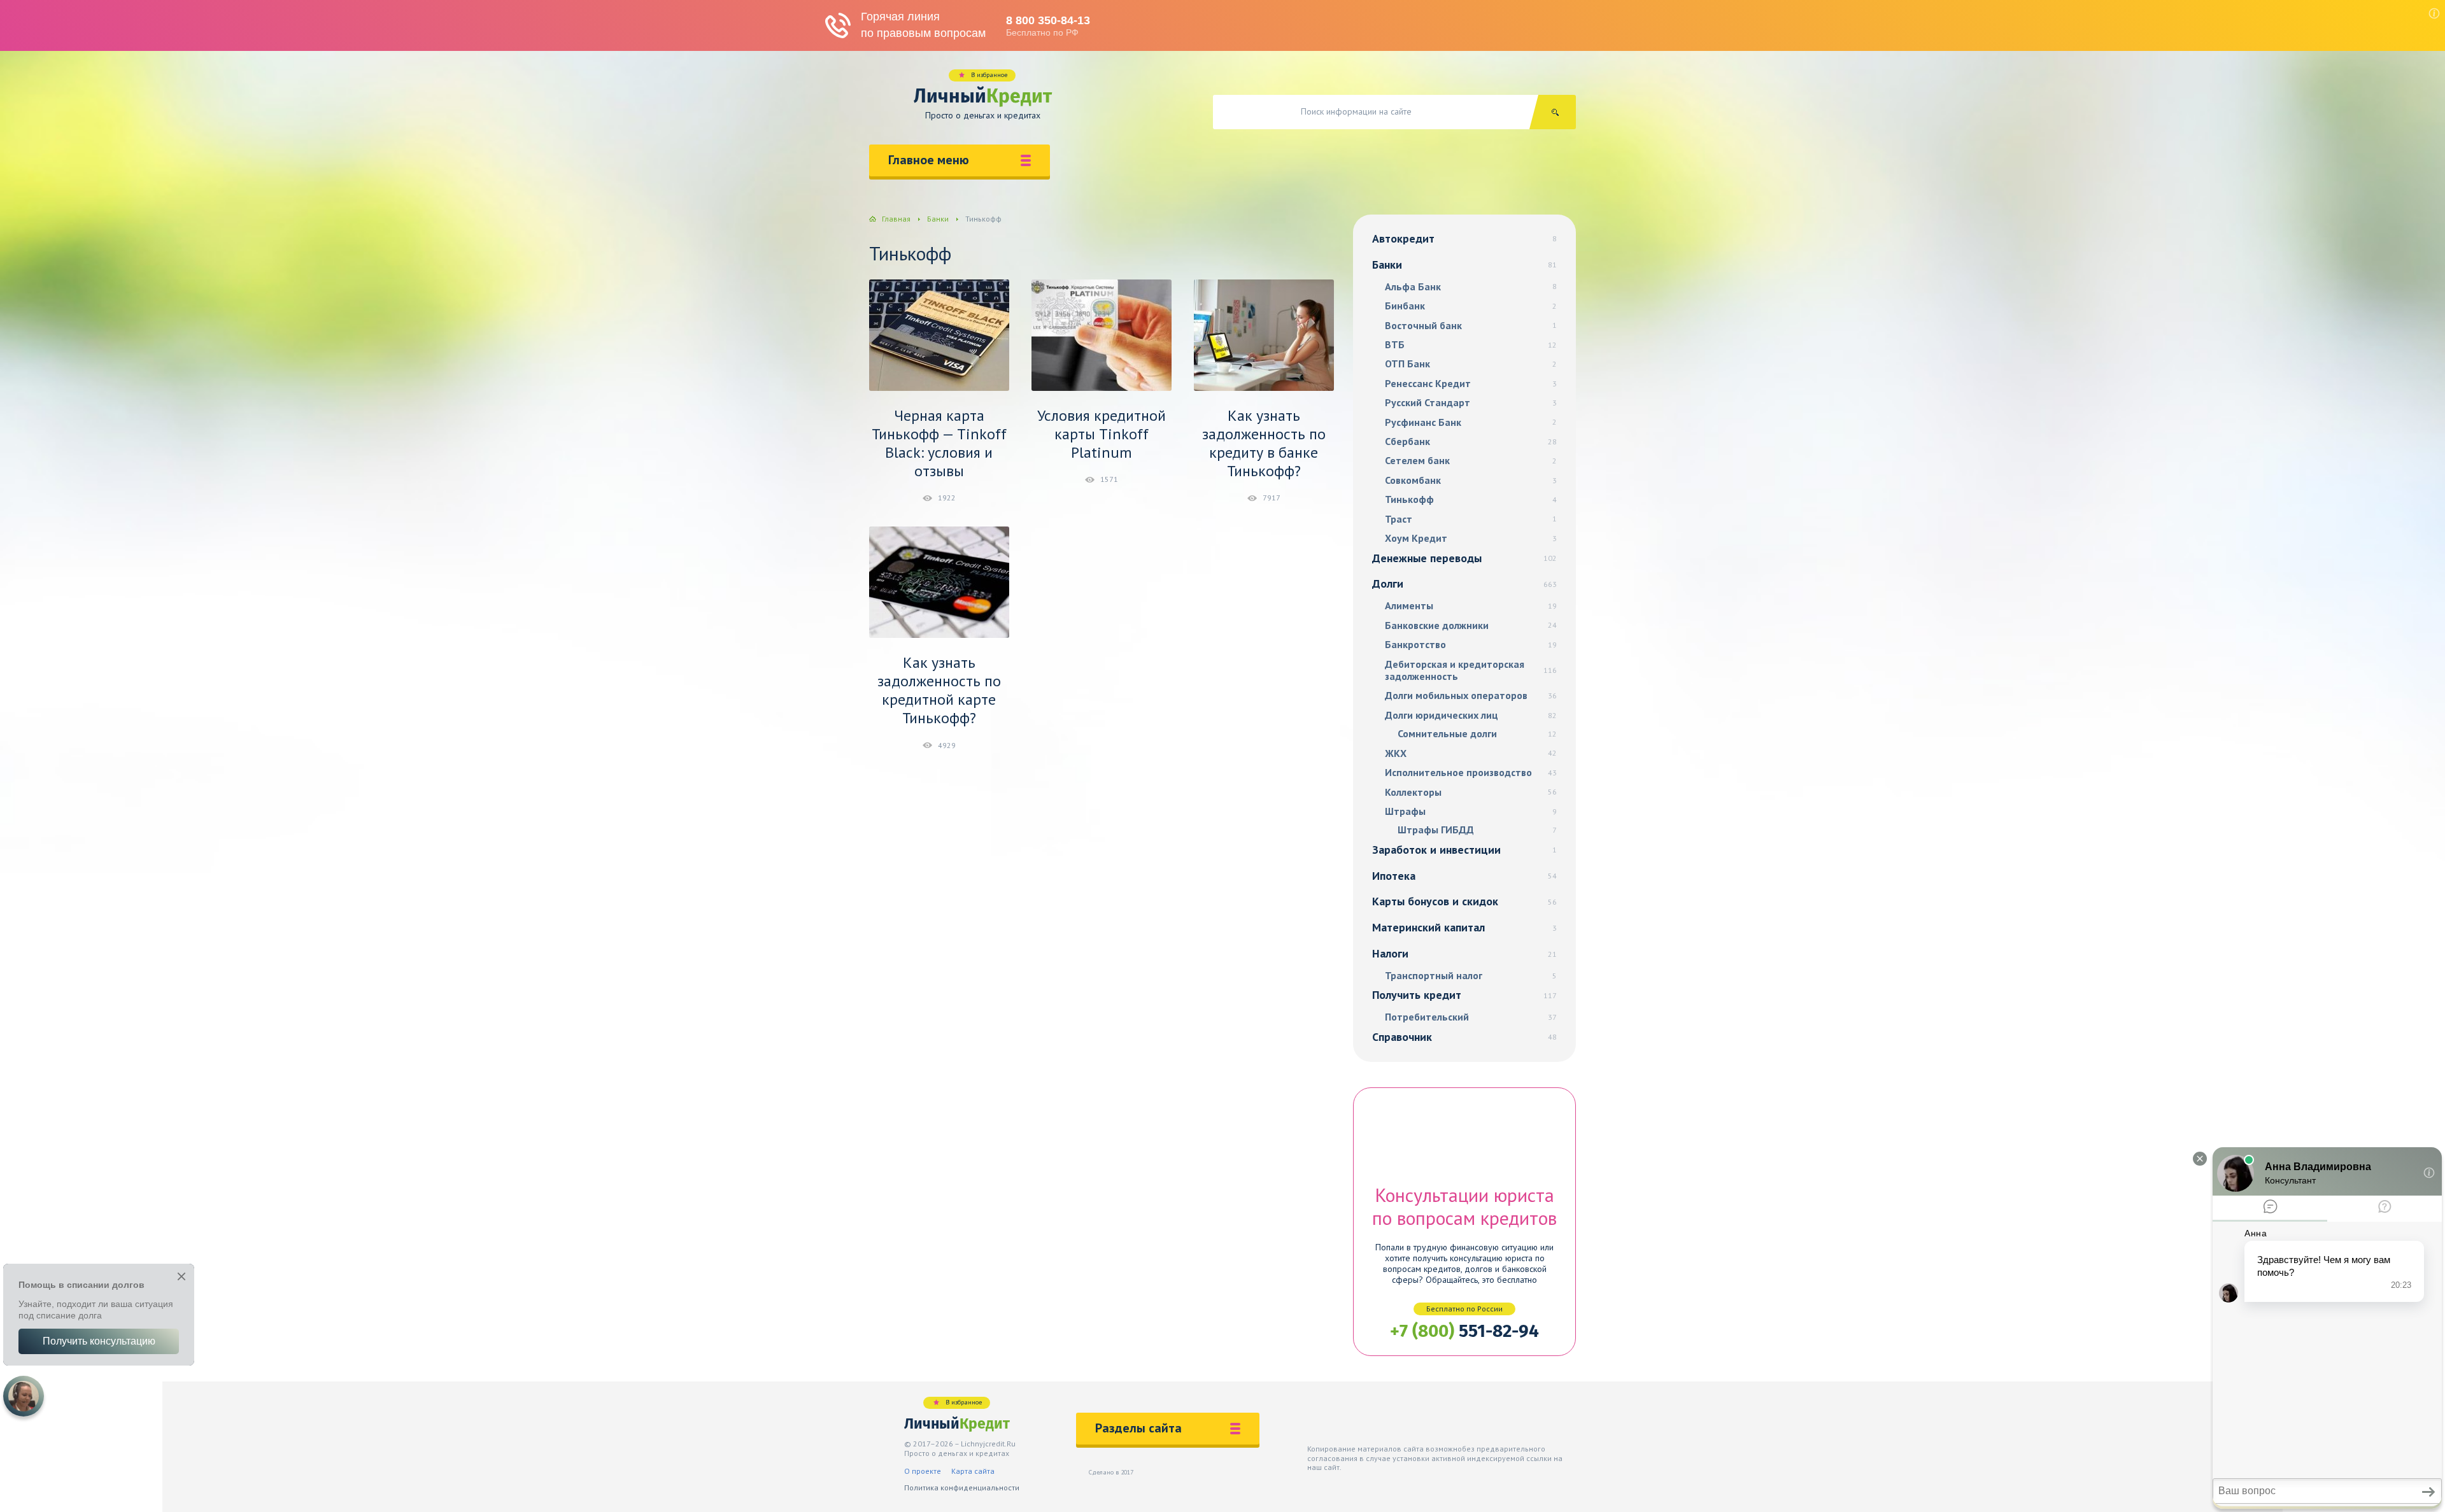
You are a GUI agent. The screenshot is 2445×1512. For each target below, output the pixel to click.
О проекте (923, 1471)
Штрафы (1471, 811)
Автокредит (1464, 238)
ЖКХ (1471, 753)
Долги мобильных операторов (1471, 696)
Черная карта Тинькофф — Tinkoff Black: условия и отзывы (939, 443)
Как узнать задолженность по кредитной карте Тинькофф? (939, 690)
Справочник (1464, 1037)
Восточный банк (1471, 326)
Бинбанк (1471, 306)
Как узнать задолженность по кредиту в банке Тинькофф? (1264, 443)
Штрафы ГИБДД (1477, 830)
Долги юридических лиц (1471, 715)
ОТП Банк (1471, 364)
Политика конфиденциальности (962, 1487)
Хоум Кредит (1471, 538)
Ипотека (1464, 876)
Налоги (1464, 953)
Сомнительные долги (1477, 734)
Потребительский (1471, 1017)
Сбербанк (1471, 442)
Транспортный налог (1471, 976)
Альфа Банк (1471, 287)
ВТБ (1471, 345)
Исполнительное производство (1471, 773)
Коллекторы (1471, 792)
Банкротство (1471, 645)
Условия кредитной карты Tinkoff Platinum (1102, 434)
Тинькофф (1471, 499)
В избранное (989, 75)
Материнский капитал (1464, 927)
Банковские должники (1471, 625)
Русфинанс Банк (1471, 422)
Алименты (1471, 606)
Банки (1464, 265)
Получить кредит (1464, 995)
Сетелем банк (1471, 461)
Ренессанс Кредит (1471, 384)
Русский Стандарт (1471, 403)
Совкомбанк (1471, 480)
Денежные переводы (1464, 558)
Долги (1464, 583)
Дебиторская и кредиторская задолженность (1471, 670)
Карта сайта (973, 1471)
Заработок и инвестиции (1464, 850)
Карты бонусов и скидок (1464, 901)
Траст (1471, 519)
